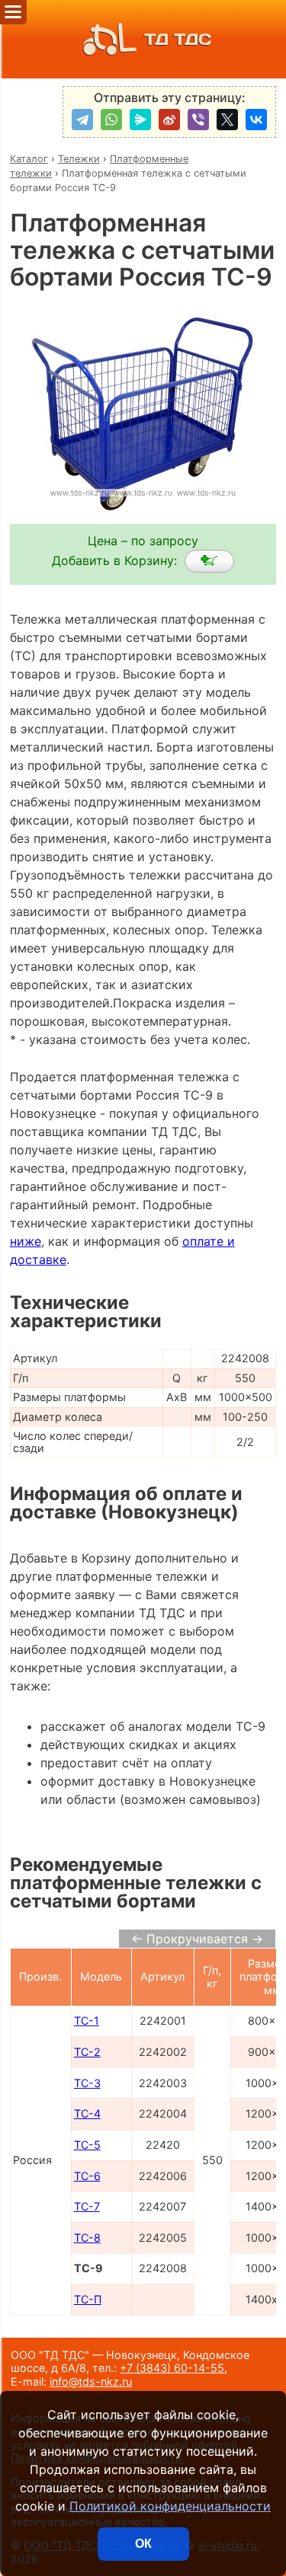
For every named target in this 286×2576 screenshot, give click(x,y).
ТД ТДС (178, 39)
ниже (26, 1241)
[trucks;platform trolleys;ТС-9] (209, 561)
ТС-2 (87, 2052)
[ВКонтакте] (256, 120)
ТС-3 (87, 2083)
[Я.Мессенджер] (140, 120)
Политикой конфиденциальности (170, 2506)
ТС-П (88, 2299)
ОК (143, 2544)
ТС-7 (87, 2206)
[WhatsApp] (111, 120)
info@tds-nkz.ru (91, 2381)
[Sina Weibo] (169, 120)
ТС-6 (87, 2176)
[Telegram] (82, 120)
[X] (227, 120)
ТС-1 (87, 2021)
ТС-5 (87, 2145)
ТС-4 (87, 2113)
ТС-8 (87, 2238)
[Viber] (198, 120)
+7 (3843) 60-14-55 (172, 2368)
